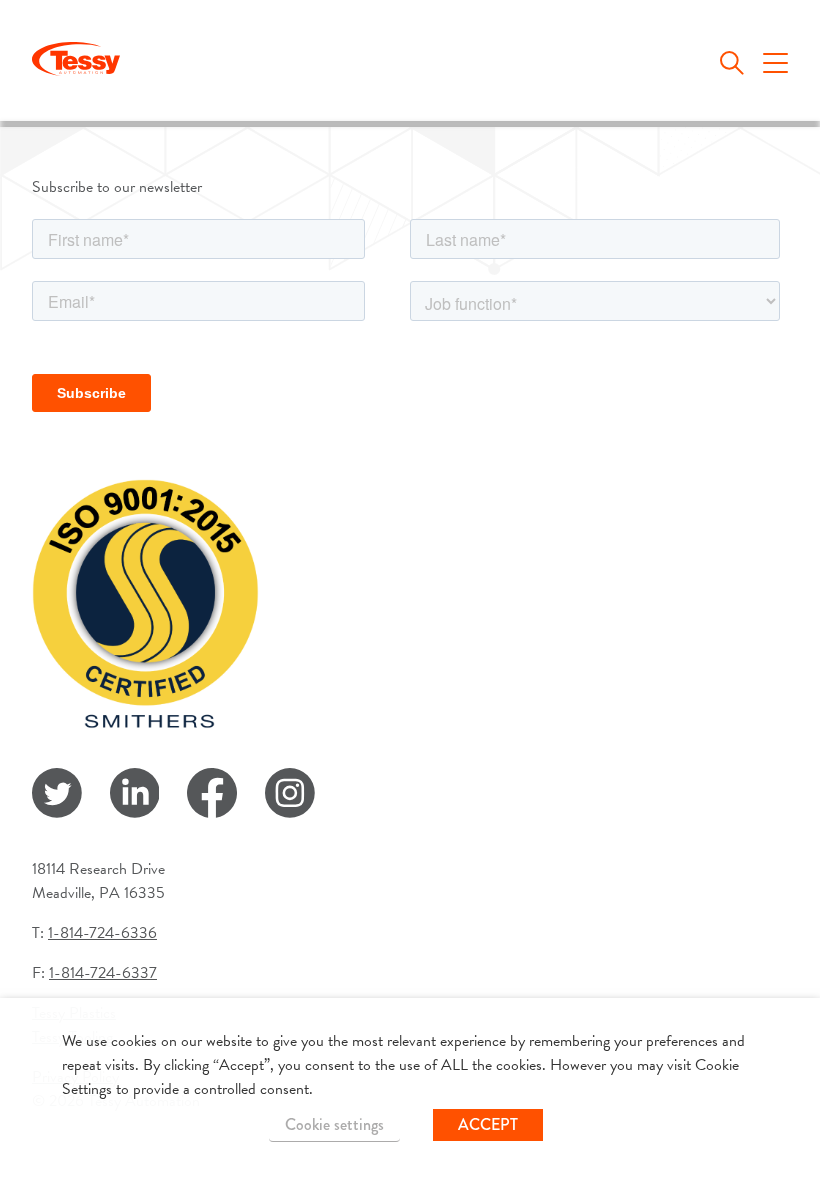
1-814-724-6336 (102, 933)
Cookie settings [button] (334, 1124)
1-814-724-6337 (103, 973)
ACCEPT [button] (488, 1124)
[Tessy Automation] (76, 62)
